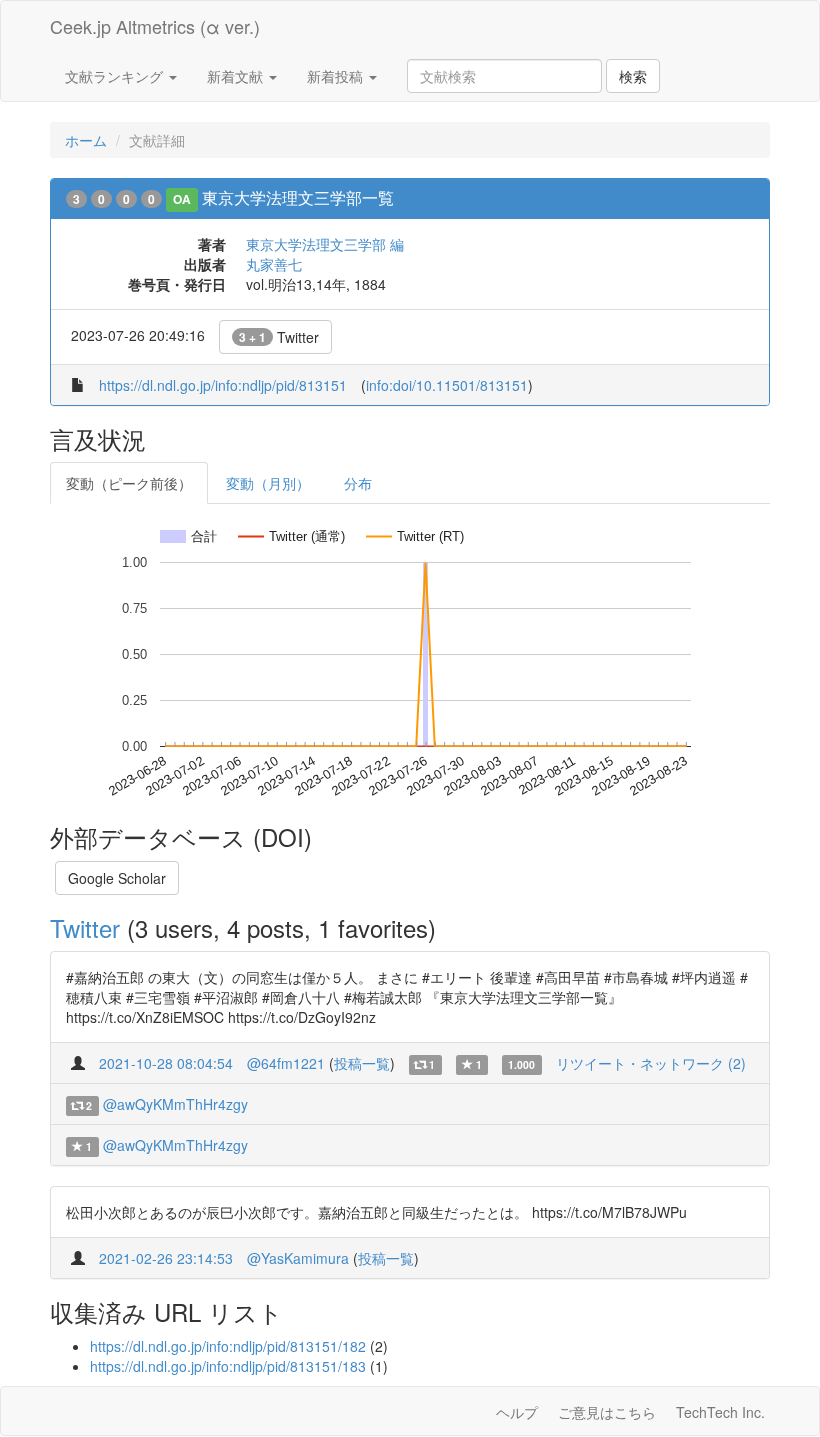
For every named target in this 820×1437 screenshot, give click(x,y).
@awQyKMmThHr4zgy (175, 1104)
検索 (633, 76)
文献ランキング (116, 76)
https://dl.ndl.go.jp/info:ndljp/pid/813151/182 (228, 1346)
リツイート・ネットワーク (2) (651, 1063)
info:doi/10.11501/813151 (447, 385)
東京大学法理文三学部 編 (325, 244)
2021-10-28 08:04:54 (166, 1063)
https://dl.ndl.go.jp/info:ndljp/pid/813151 (223, 385)
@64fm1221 (286, 1063)
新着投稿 (337, 76)
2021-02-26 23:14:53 (166, 1258)
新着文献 (237, 76)
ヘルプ (517, 1412)
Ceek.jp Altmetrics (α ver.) (155, 26)
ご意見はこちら (607, 1412)
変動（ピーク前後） (129, 483)
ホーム (86, 140)
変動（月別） (268, 483)
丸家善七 (274, 264)
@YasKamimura (298, 1258)
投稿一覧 (362, 1063)
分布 (358, 483)
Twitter (279, 337)
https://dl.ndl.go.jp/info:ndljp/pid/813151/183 (228, 1366)
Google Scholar (117, 878)
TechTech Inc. (720, 1412)
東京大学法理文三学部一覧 (298, 197)
